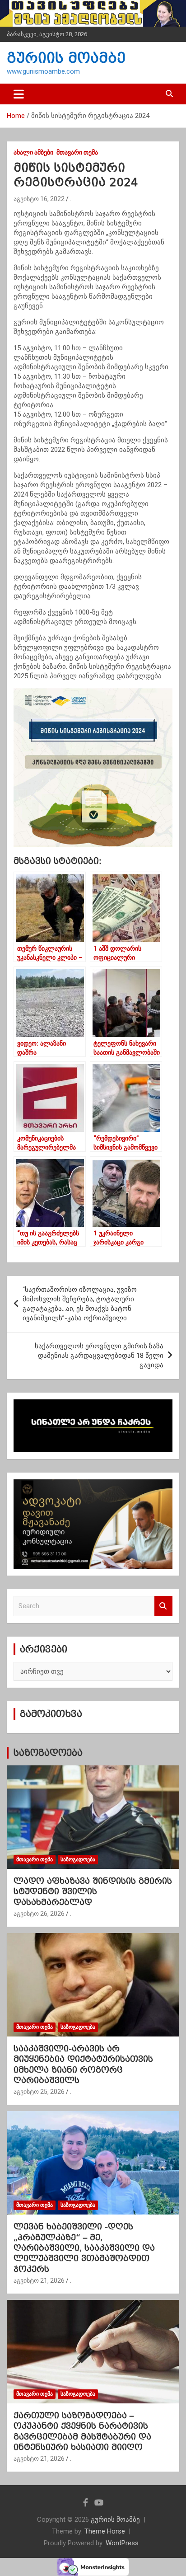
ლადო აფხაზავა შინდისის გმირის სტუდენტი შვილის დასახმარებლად (93, 1891)
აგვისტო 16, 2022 (39, 199)
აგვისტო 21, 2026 (39, 2280)
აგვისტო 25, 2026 (39, 2092)
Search (163, 1606)
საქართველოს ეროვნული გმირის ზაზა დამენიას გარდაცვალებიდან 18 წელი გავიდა (99, 1356)
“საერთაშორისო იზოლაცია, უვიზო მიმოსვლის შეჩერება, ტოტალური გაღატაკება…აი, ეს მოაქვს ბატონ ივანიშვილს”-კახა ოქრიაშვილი (80, 1304)
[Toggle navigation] (19, 94)
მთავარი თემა (77, 152)
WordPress (122, 2543)
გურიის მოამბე (66, 58)
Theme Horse (105, 2531)
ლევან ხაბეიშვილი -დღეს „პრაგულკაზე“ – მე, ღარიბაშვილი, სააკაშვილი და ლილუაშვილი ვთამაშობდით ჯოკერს (84, 2248)
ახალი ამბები (33, 152)
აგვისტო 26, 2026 (39, 1914)
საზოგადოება (48, 1753)
